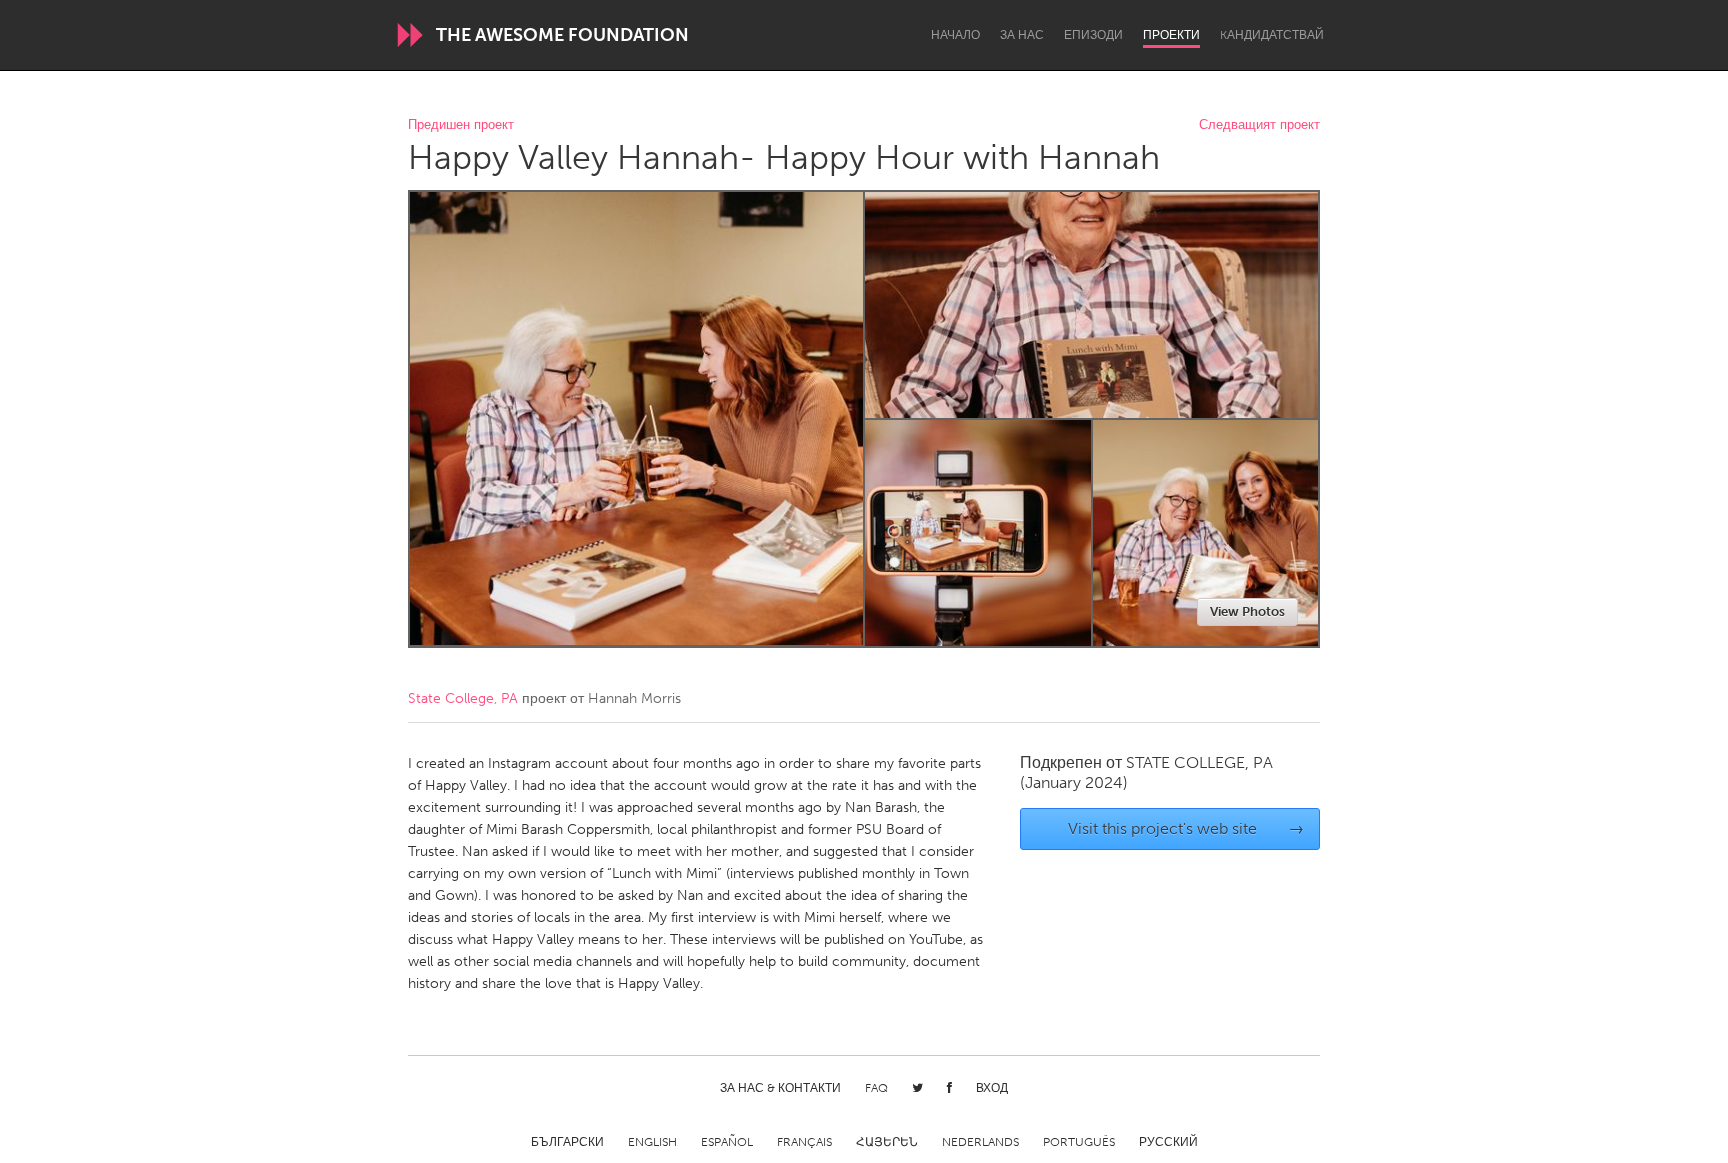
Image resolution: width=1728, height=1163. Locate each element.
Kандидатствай (1272, 35)
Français (804, 1142)
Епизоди (1093, 35)
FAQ (876, 1088)
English (652, 1142)
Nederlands (980, 1142)
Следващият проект (1259, 125)
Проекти (1171, 35)
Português (1079, 1142)
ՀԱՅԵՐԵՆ (887, 1142)
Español (727, 1142)
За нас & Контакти (780, 1088)
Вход (992, 1088)
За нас (1022, 35)
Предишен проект (461, 125)
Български (567, 1142)
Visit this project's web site (1186, 828)
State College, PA (463, 698)
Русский (1168, 1142)
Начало (955, 35)
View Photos (1247, 611)
